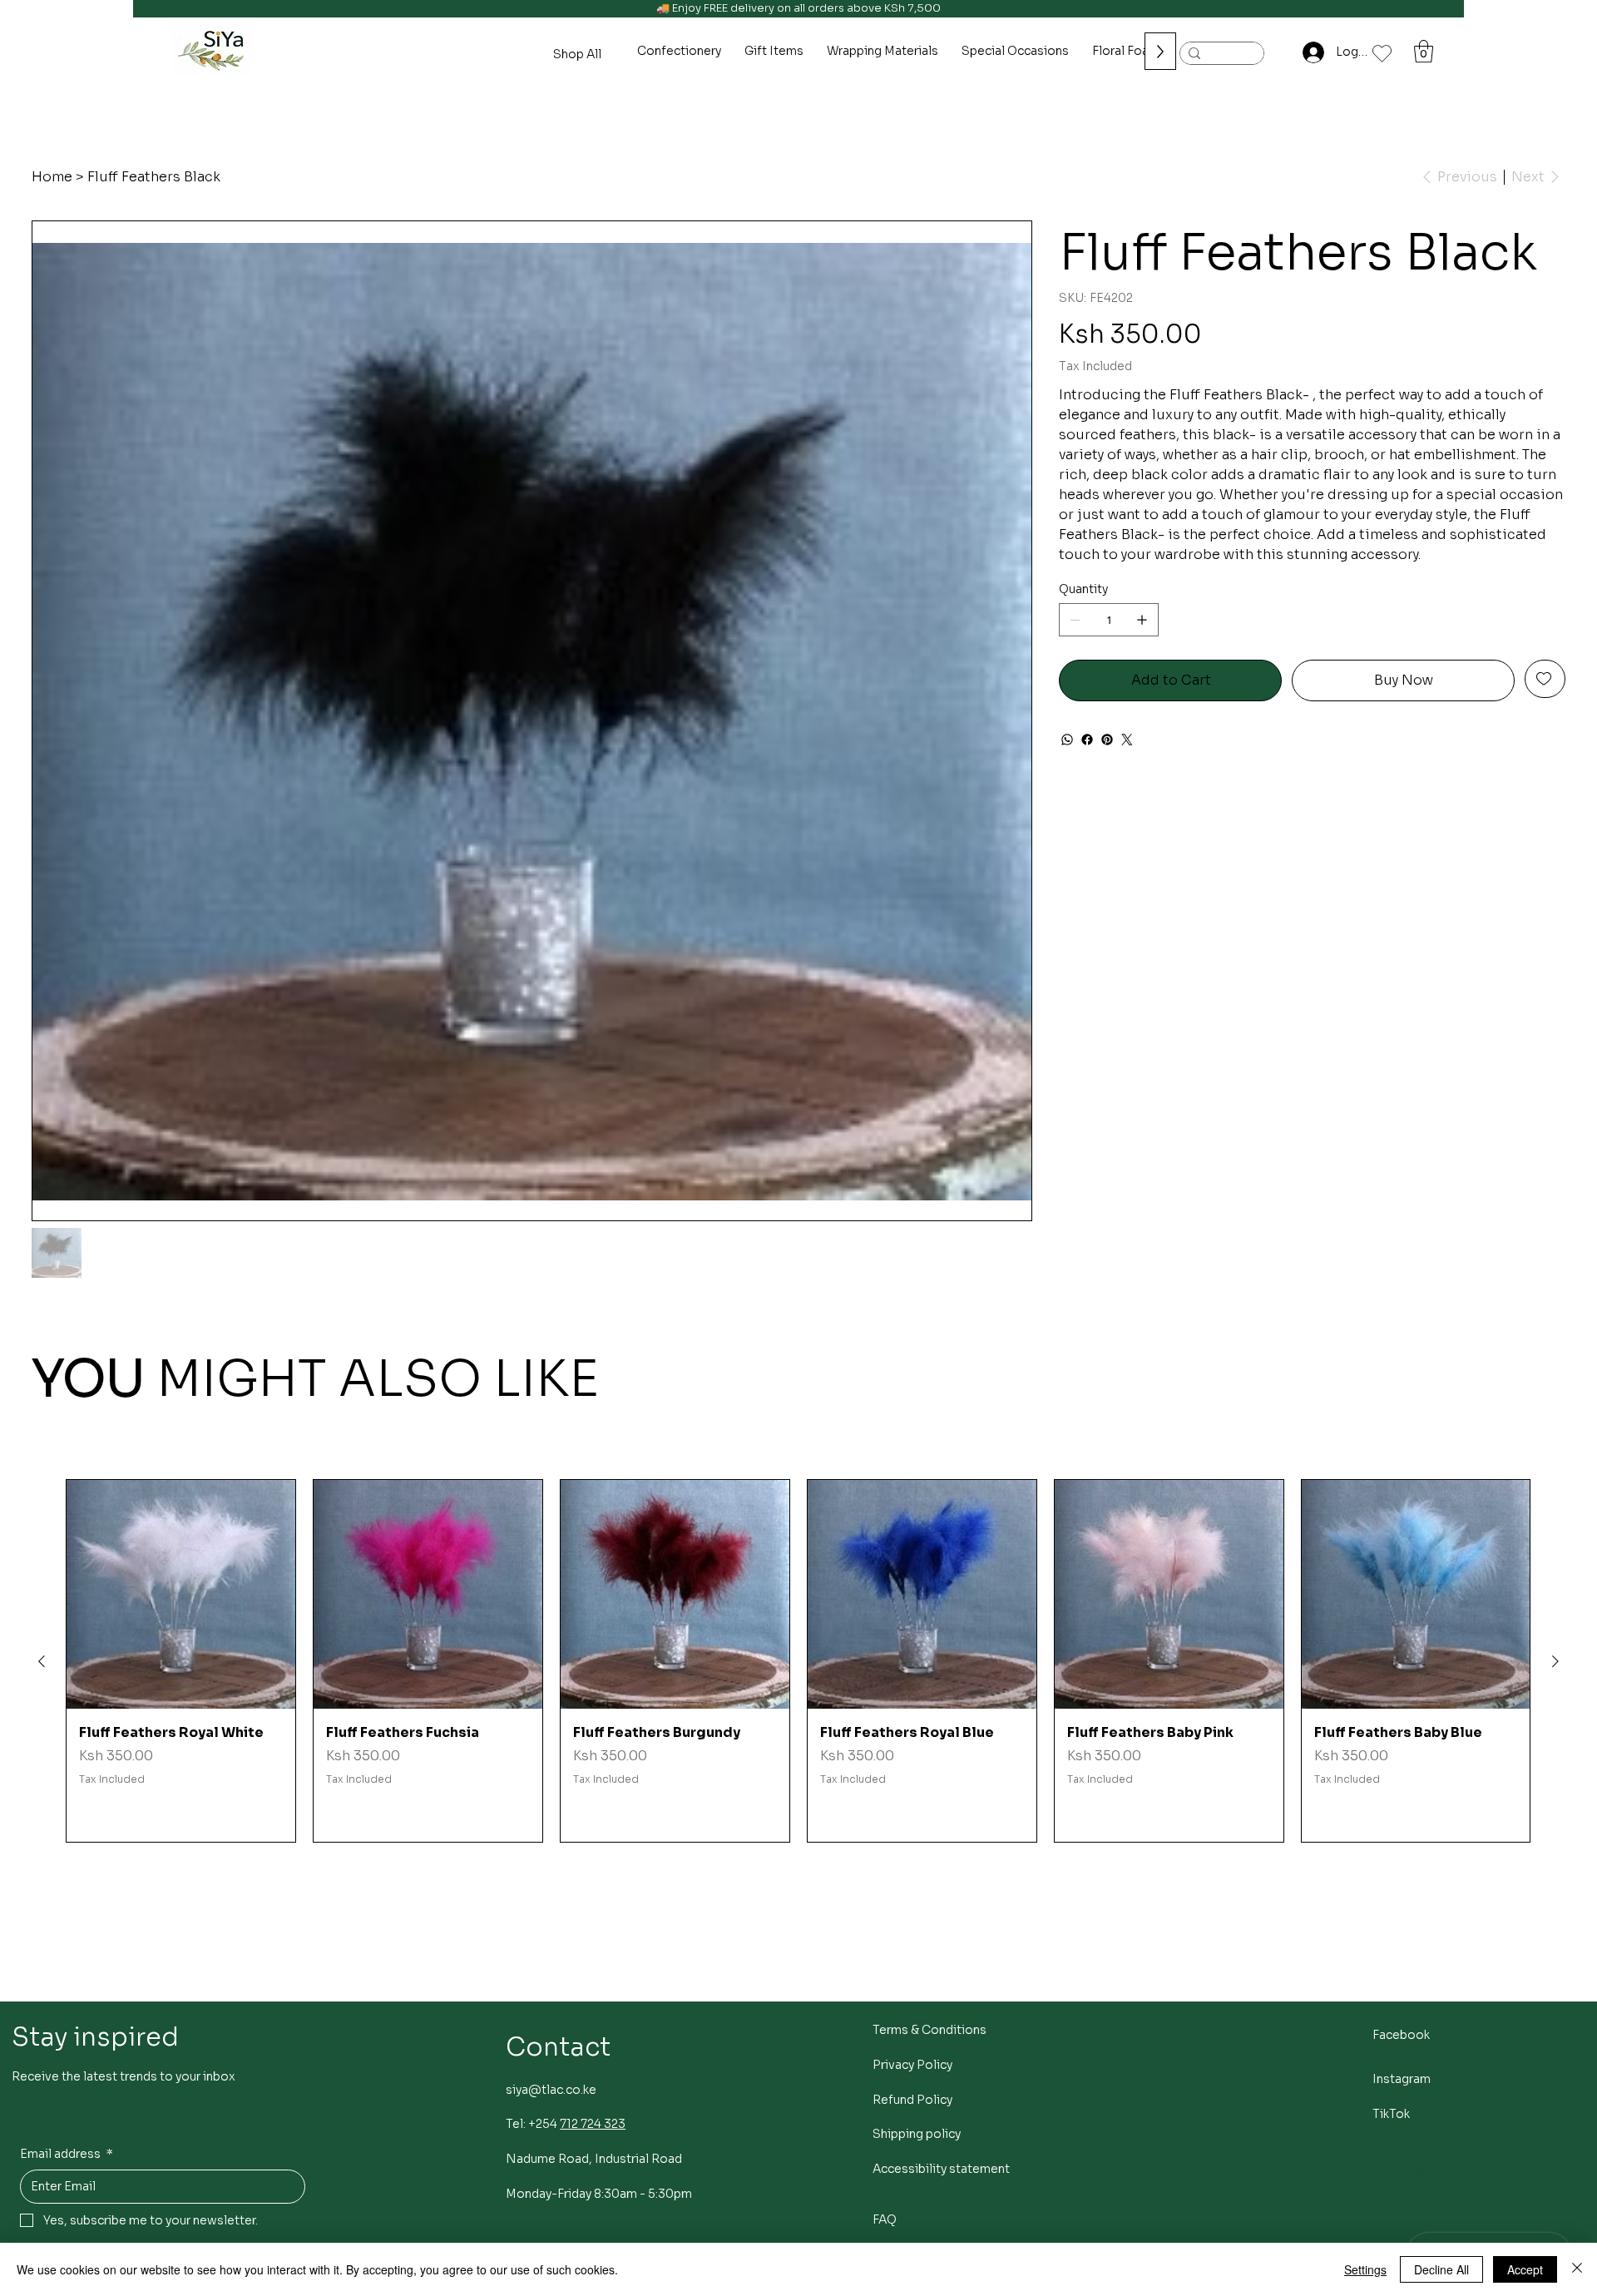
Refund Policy (912, 2100)
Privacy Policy (912, 2065)
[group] (798, 1661)
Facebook (1401, 2035)
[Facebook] (1087, 740)
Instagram (1402, 2079)
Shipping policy (917, 2134)
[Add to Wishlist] (1545, 679)
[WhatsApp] (1067, 740)
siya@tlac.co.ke (551, 2090)
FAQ (885, 2219)
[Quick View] (181, 1594)
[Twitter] (1127, 740)
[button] (1424, 51)
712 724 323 (593, 2124)
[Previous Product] (42, 1661)
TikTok (1391, 2114)
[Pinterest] (1107, 740)
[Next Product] (1555, 1661)
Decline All (1441, 2269)
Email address (67, 2154)
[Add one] (1142, 620)
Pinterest (1399, 2173)
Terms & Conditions (930, 2030)
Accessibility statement (941, 2169)
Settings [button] (1365, 2269)
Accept (1525, 2269)
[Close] (1577, 2269)
